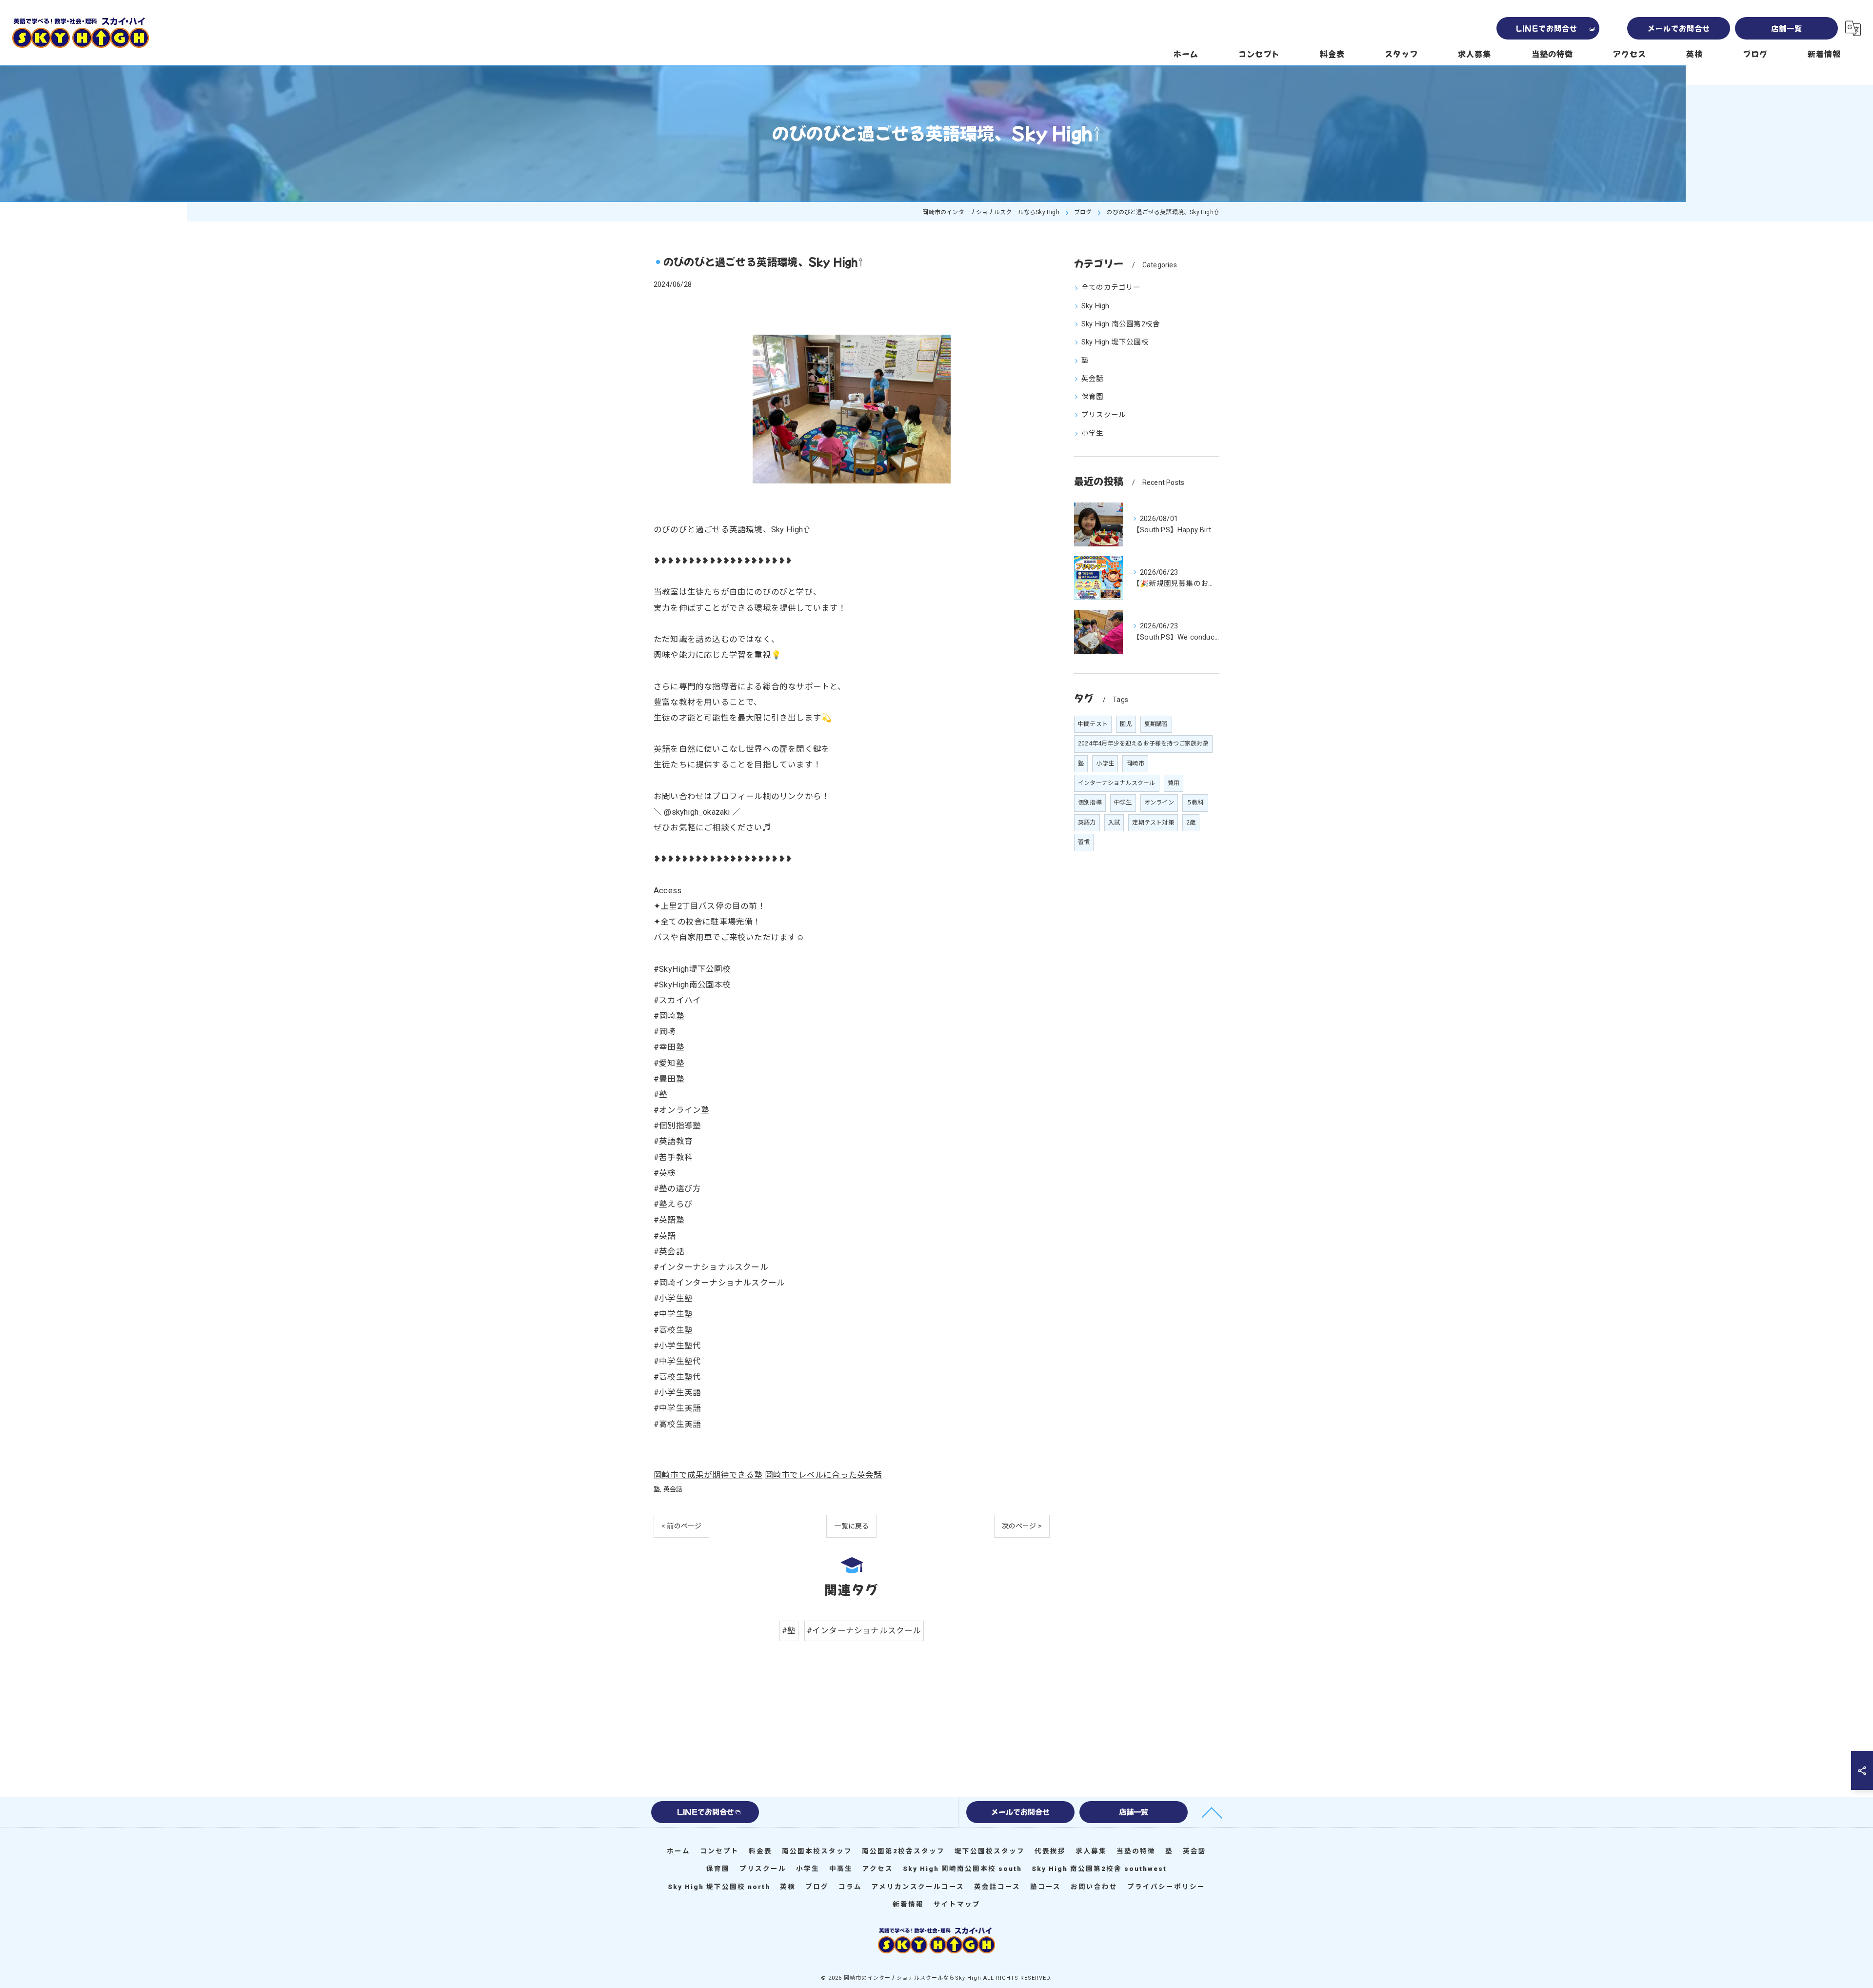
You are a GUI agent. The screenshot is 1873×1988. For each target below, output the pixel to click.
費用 (1174, 783)
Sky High (1096, 306)
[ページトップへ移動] (1212, 1812)
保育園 (1093, 397)
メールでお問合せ (1679, 28)
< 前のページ (681, 1526)
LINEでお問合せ (1547, 28)
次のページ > (1022, 1526)
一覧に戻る (851, 1526)
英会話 (673, 1489)
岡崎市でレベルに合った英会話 (824, 1475)
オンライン (1159, 803)
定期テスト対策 (1153, 823)
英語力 (1087, 823)
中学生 (1123, 803)
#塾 (789, 1631)
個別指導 (1090, 803)
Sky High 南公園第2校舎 (1121, 324)
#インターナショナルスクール (864, 1631)
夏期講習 (1156, 724)
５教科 (1195, 803)
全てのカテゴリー (1111, 288)
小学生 (1093, 433)
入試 (1114, 823)
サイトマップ (957, 1904)
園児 (1126, 724)
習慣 (1084, 842)
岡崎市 (1135, 763)
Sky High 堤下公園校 (1115, 342)
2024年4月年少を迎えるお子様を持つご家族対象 (1143, 743)
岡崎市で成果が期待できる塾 (708, 1475)
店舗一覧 (1787, 28)
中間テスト (1093, 724)
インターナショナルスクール (1117, 783)
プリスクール (1104, 415)
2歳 (1191, 823)
